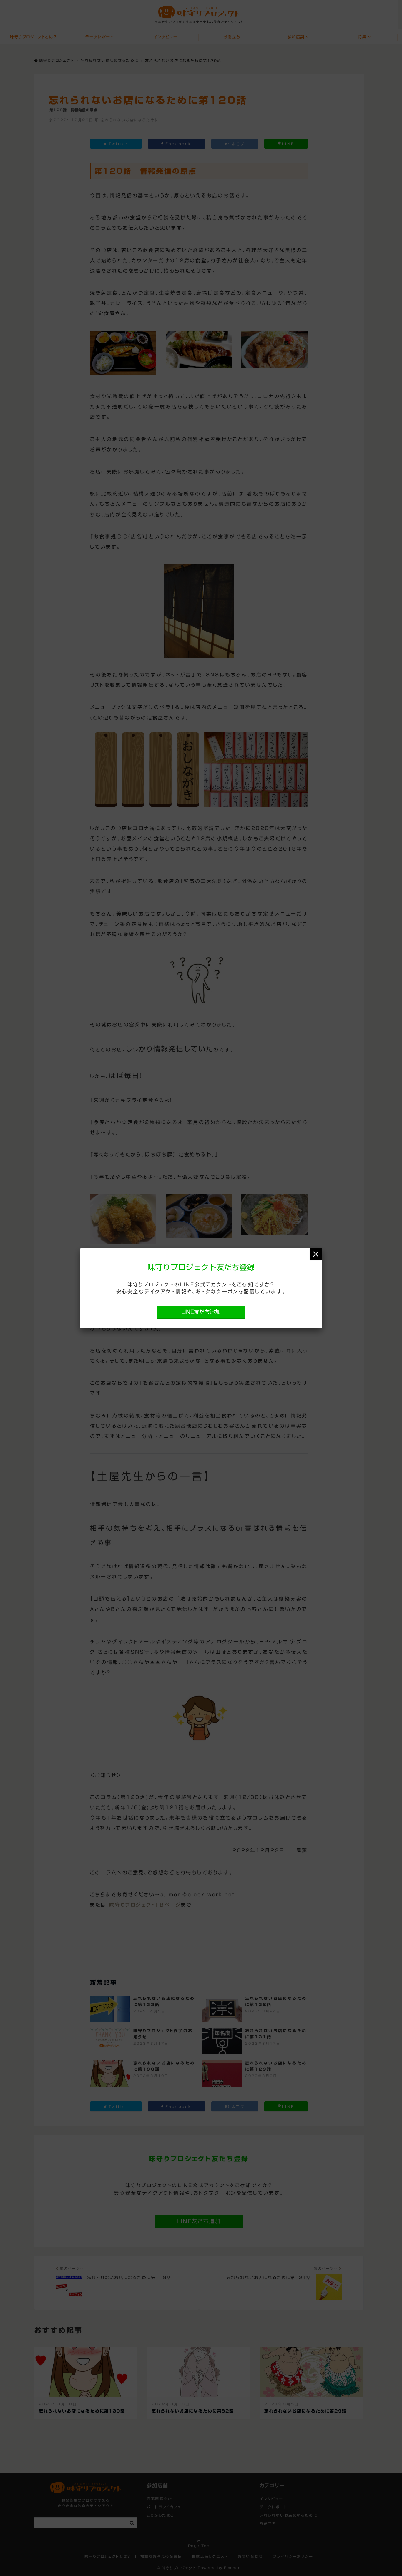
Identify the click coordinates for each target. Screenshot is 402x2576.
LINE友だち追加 (201, 1312)
